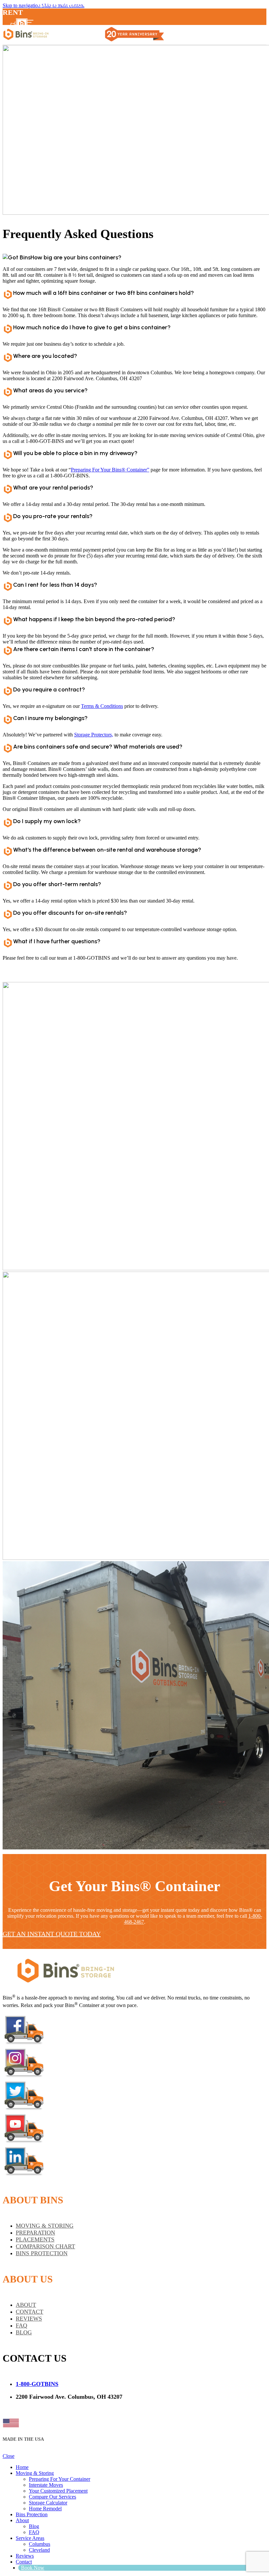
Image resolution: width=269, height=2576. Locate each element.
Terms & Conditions (102, 706)
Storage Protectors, (94, 735)
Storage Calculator (48, 2503)
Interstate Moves (46, 2485)
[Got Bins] (65, 1985)
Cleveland (39, 2550)
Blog (34, 2526)
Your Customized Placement (58, 2491)
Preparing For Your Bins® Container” (110, 470)
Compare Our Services (52, 2497)
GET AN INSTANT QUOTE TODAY (52, 1934)
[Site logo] (26, 42)
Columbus (40, 2544)
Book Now (30, 2408)
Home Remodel (45, 2509)
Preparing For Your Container (60, 2479)
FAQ (34, 2532)
